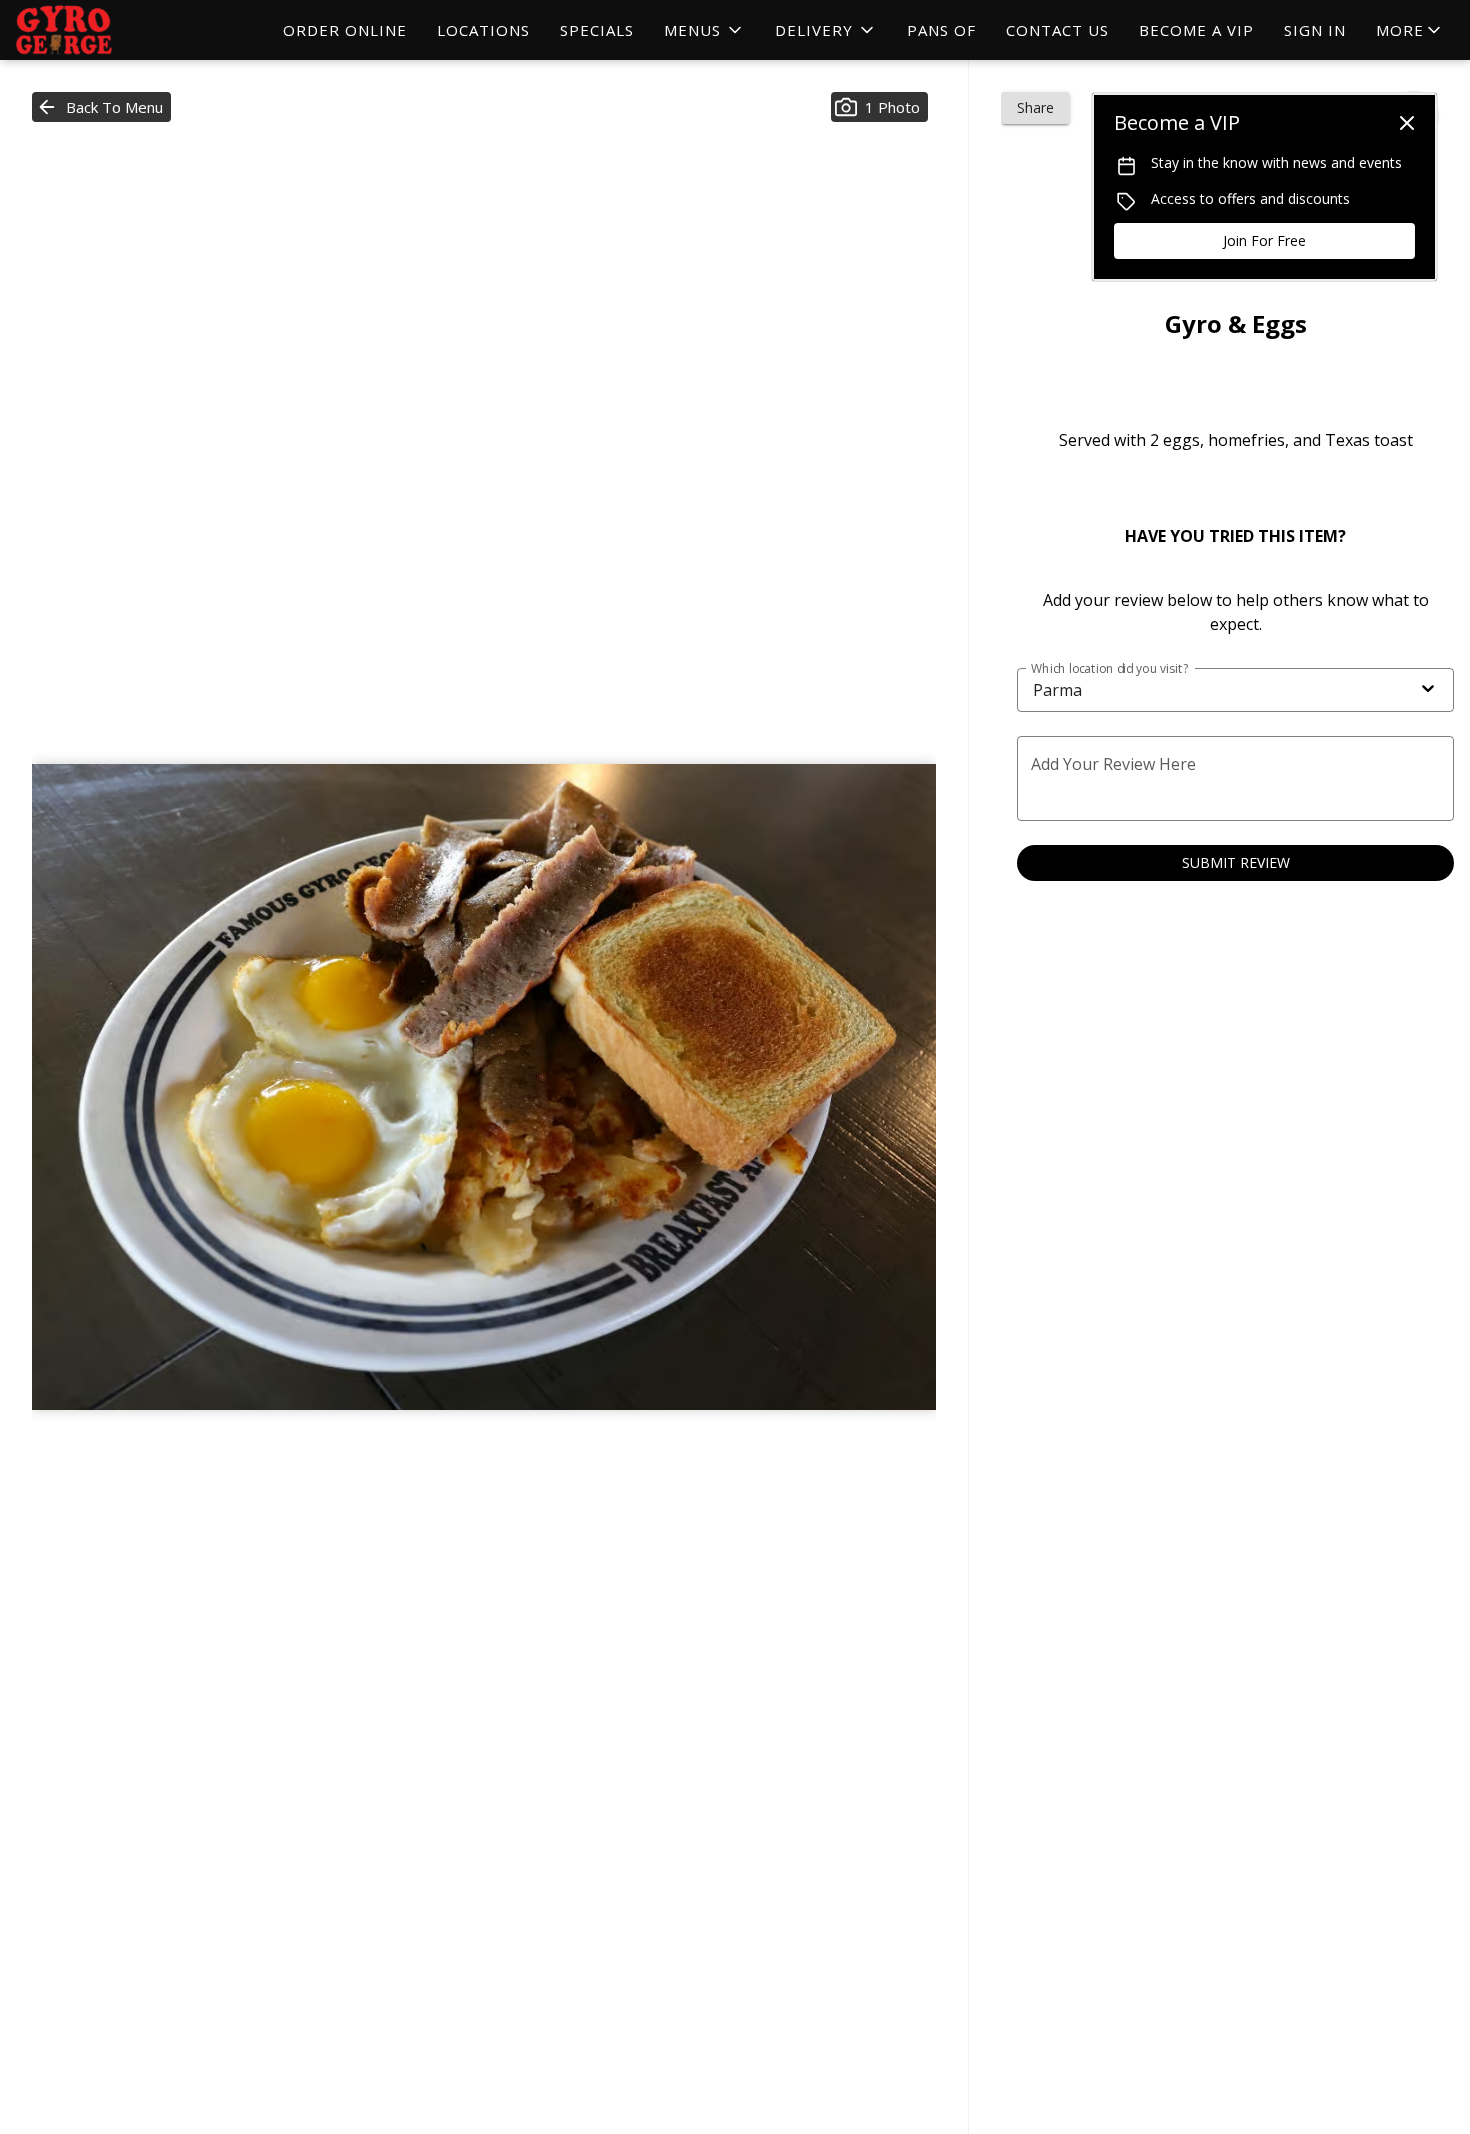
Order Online (345, 30)
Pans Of (941, 30)
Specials (597, 30)
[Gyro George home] (106, 30)
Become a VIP (1196, 30)
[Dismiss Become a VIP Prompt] (1407, 123)
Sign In (1315, 30)
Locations (483, 30)
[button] (704, 30)
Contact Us (1057, 30)
